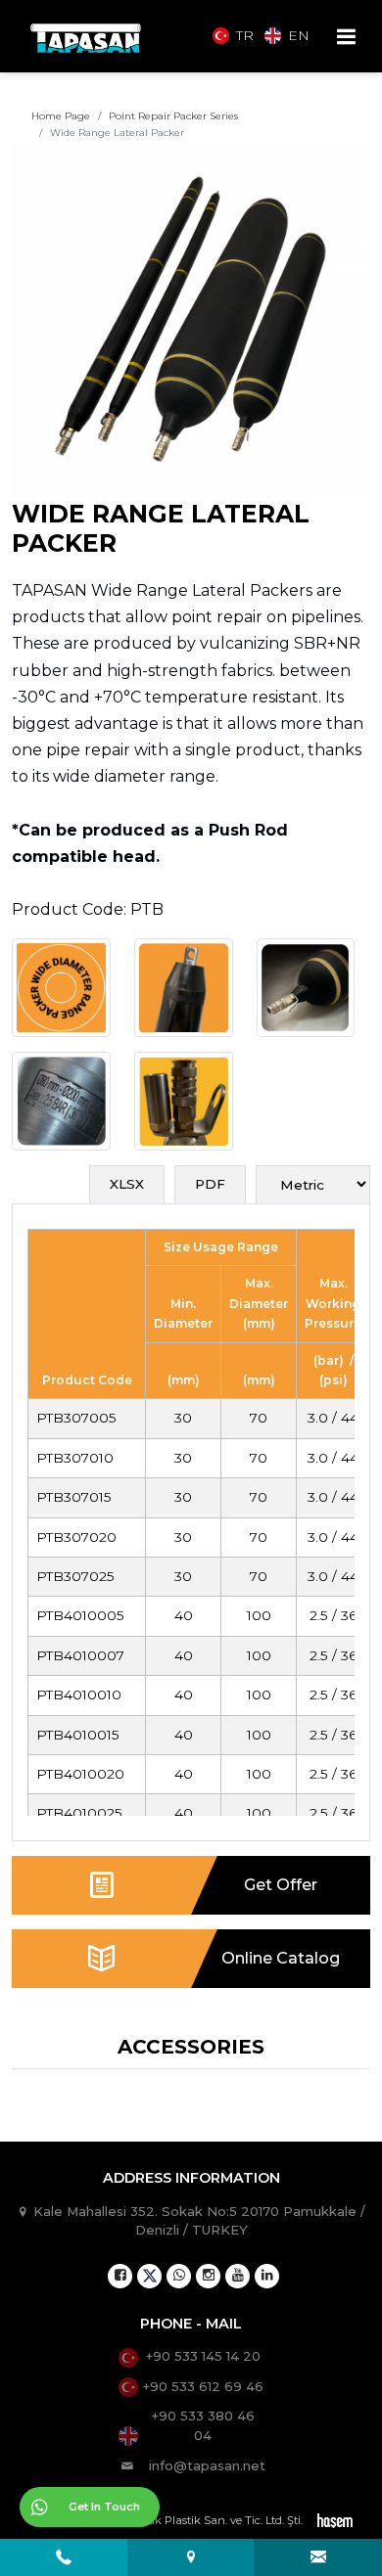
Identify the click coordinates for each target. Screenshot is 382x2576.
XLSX (127, 1184)
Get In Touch (104, 2507)
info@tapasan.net (207, 2465)
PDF (210, 1184)
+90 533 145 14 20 (203, 2356)
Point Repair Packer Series (173, 116)
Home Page (61, 116)
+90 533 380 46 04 (203, 2425)
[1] (346, 37)
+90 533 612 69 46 (203, 2386)
